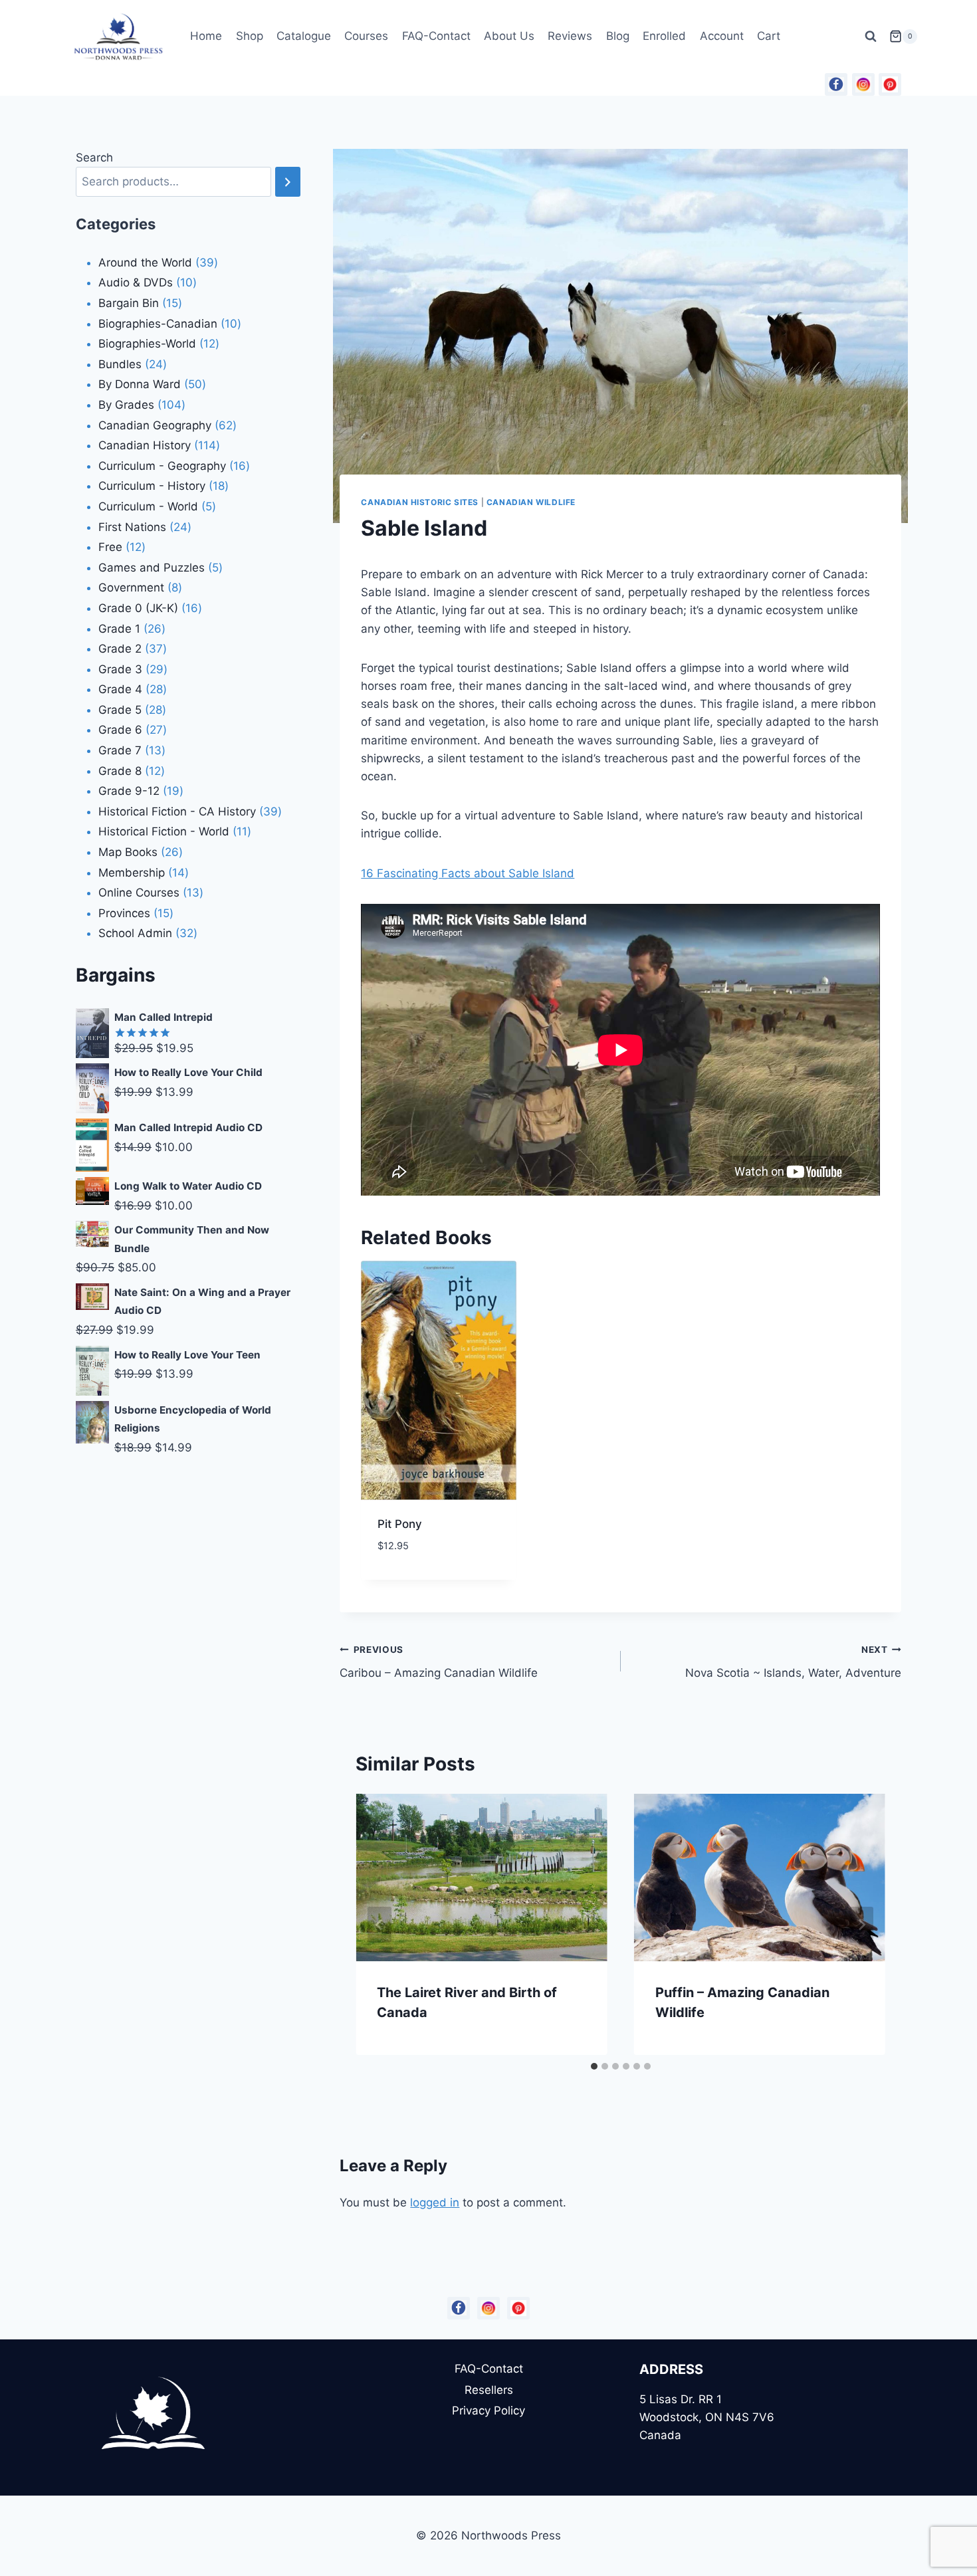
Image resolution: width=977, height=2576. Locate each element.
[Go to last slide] (380, 1925)
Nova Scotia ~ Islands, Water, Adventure (793, 1662)
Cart (769, 36)
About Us (509, 36)
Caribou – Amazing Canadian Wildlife (439, 1662)
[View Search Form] (871, 37)
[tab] (594, 2066)
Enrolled (664, 36)
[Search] (288, 182)
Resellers (489, 2390)
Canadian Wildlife (531, 502)
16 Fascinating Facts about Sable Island (468, 873)
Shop (250, 36)
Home (206, 36)
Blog (618, 36)
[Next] (861, 1925)
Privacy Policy (489, 2411)
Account (722, 36)
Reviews (570, 36)
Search (94, 158)
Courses (366, 36)
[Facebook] (836, 84)
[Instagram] (863, 84)
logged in (435, 2202)
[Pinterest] (890, 84)
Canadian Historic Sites (420, 502)
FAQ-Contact (436, 36)
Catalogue (304, 36)
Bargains (116, 975)
